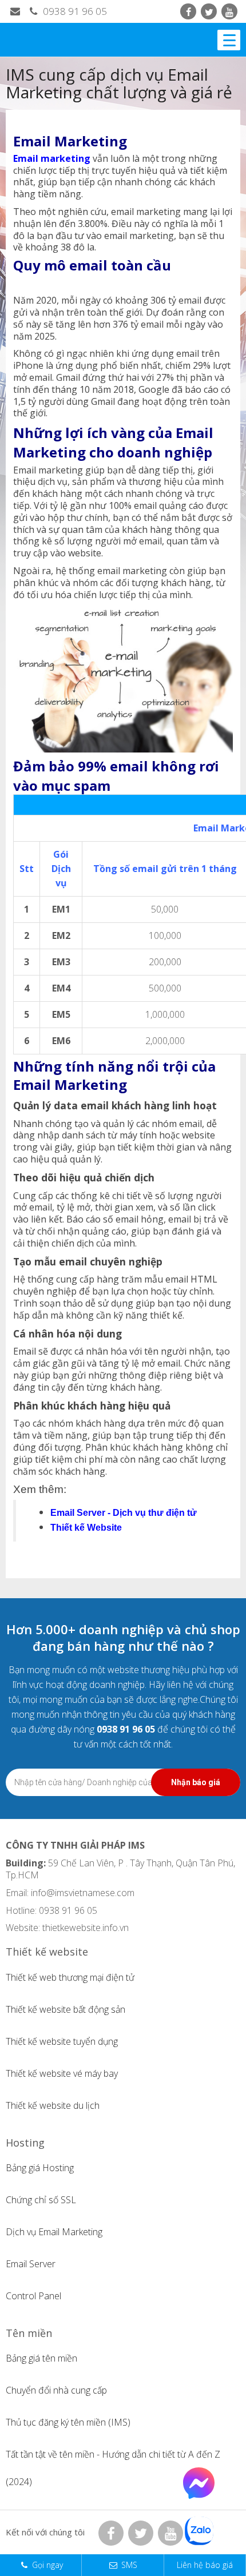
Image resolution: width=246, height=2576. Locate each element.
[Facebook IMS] (188, 11)
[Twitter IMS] (209, 11)
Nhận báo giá (196, 1782)
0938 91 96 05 (74, 11)
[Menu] (229, 40)
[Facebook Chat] (199, 2495)
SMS (129, 2565)
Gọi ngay (47, 2565)
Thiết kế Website (86, 1528)
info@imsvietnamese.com (83, 1893)
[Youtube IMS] (229, 11)
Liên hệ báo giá (205, 2565)
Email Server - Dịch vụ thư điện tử (124, 1513)
